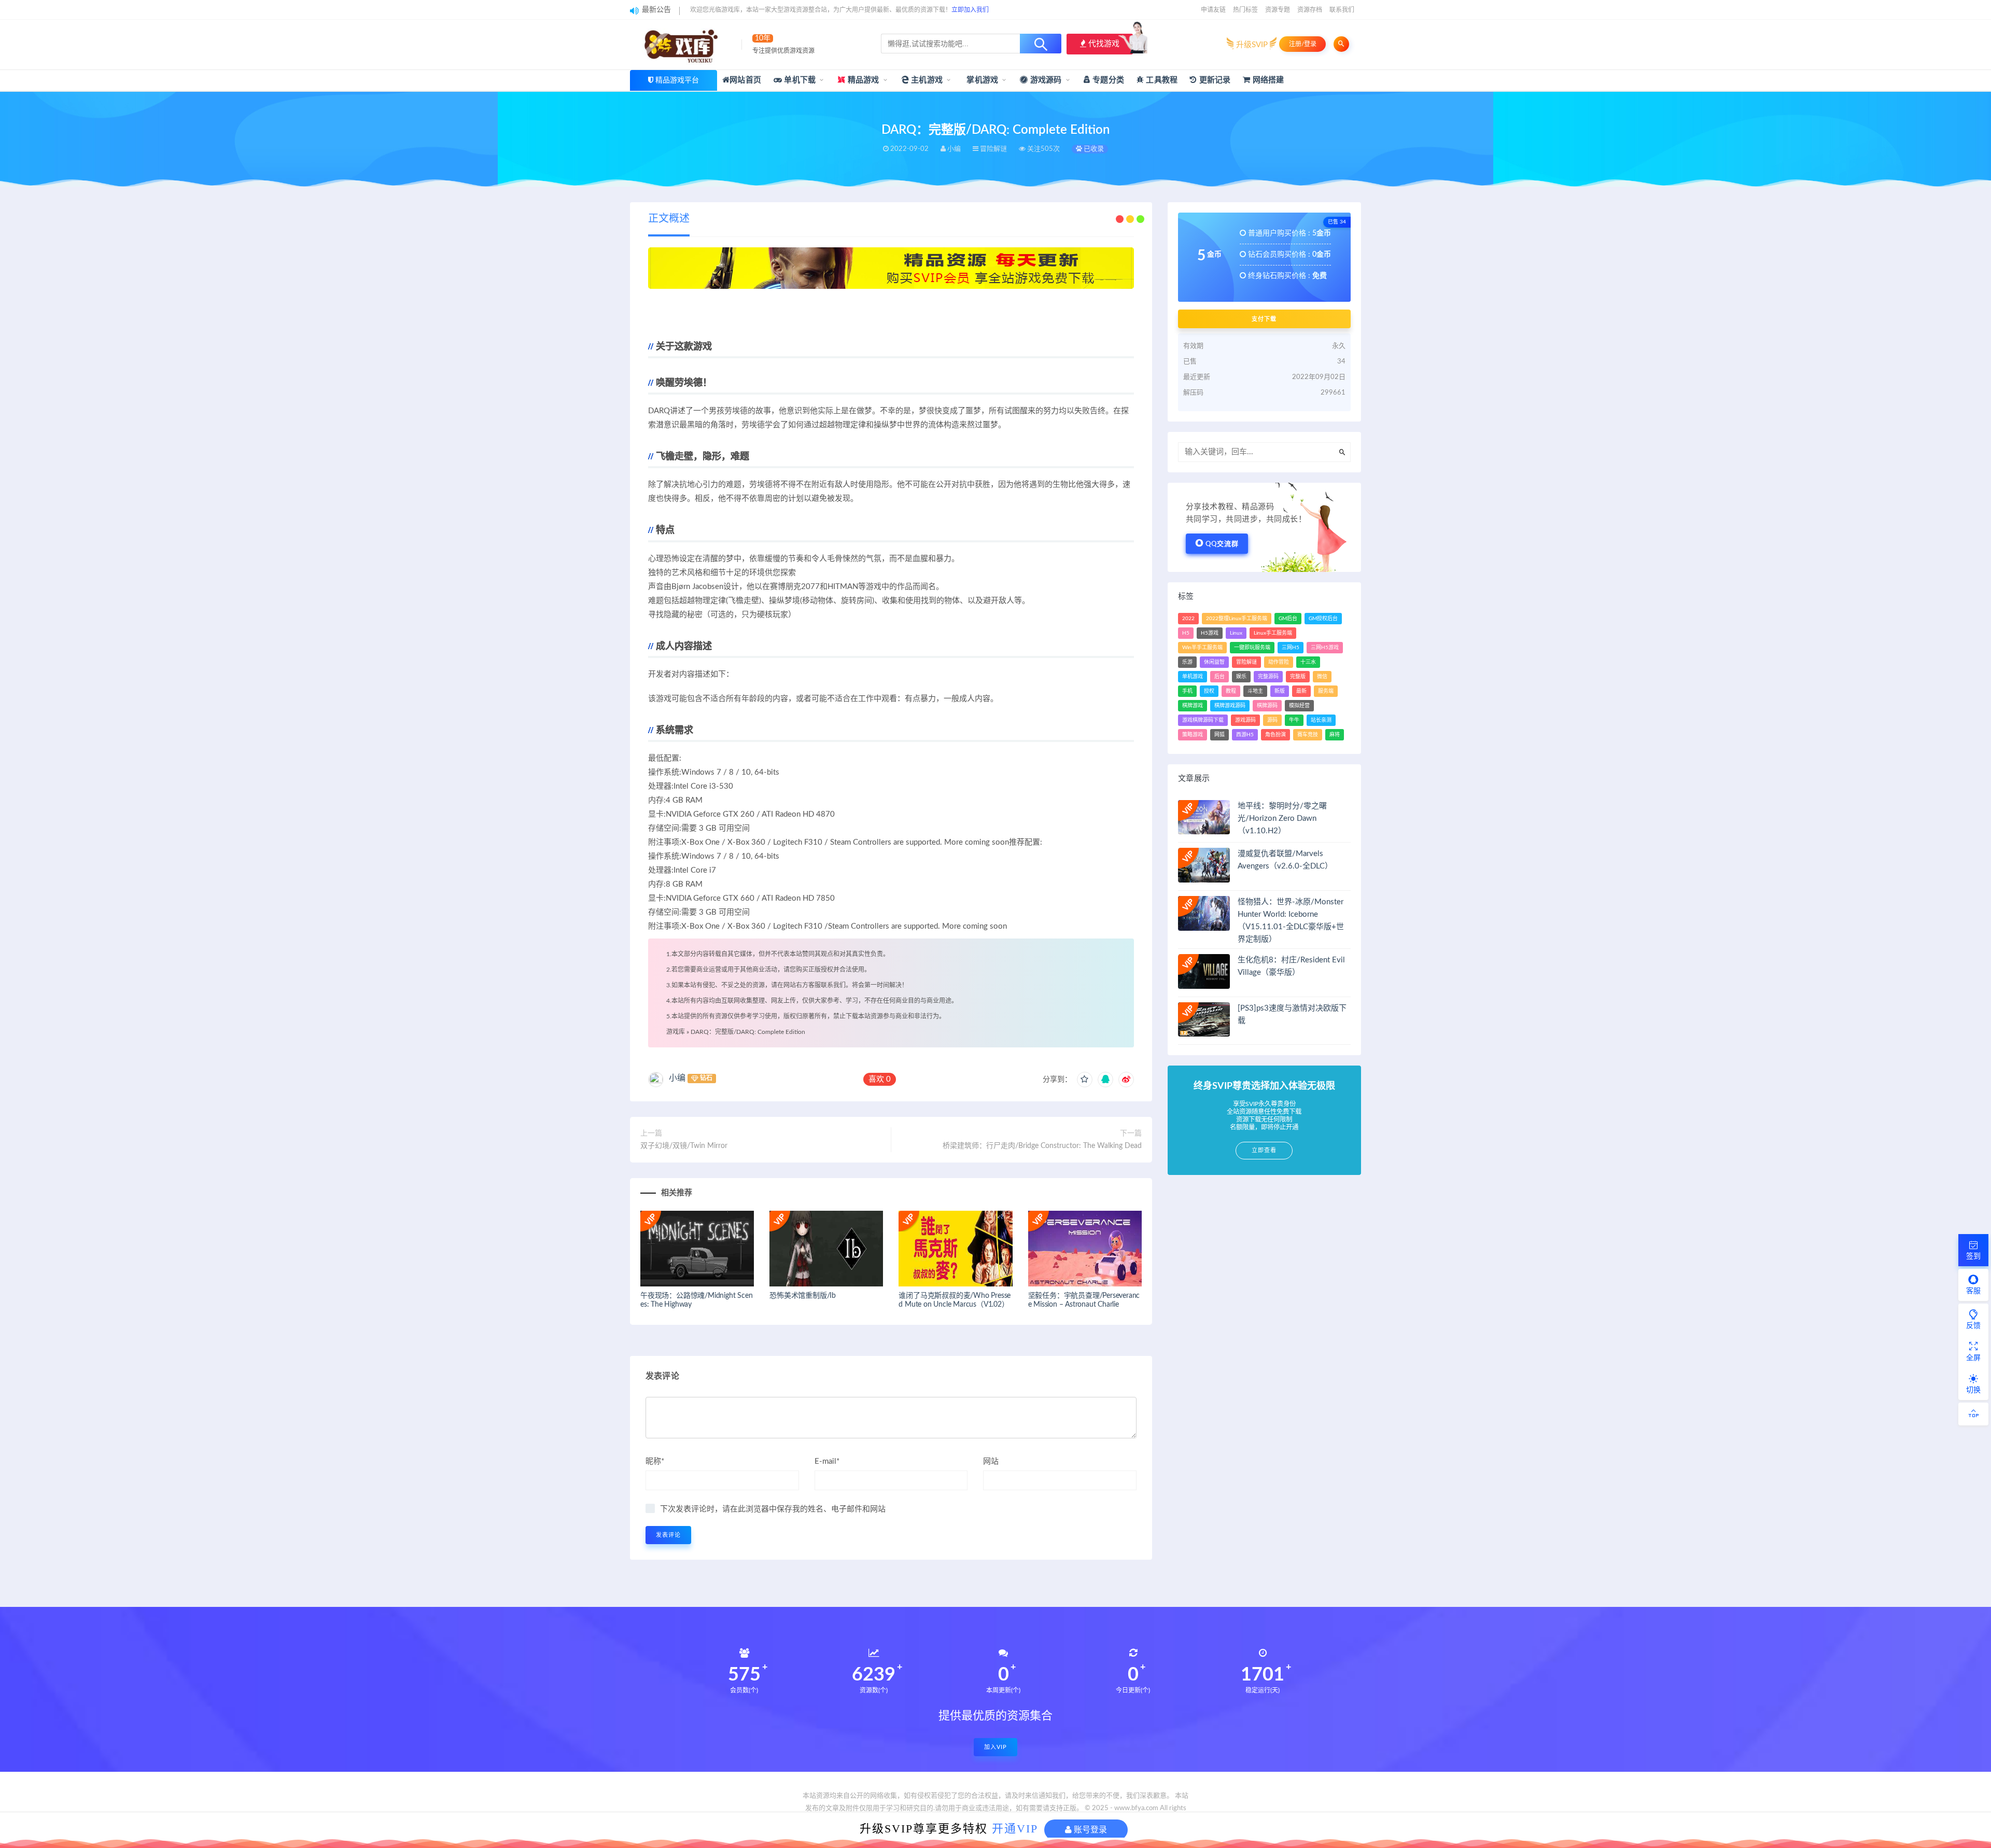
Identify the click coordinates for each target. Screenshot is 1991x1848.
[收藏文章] (1085, 1080)
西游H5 (1245, 735)
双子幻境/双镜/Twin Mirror (684, 1146)
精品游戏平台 (677, 80)
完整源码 (1268, 677)
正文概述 (669, 219)
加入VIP (995, 1747)
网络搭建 (1267, 80)
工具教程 (1161, 80)
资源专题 (1278, 10)
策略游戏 (1193, 735)
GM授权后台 (1323, 619)
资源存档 (1310, 10)
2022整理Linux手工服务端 (1237, 619)
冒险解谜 (1246, 662)
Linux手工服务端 (1273, 633)
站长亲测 (1321, 720)
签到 (1973, 1256)
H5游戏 (1210, 633)
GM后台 (1288, 619)
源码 (1272, 720)
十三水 (1308, 662)
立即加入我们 (970, 10)
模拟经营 (1299, 706)
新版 (1280, 691)
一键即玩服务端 (1252, 648)
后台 (1219, 677)
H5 (1186, 633)
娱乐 (1241, 677)
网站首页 (745, 80)
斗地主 (1255, 691)
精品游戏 (863, 80)
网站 (991, 1461)
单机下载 (799, 80)
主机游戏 (926, 80)
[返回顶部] (1973, 1414)
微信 (1322, 677)
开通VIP (1015, 1829)
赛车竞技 (1308, 735)
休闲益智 (1214, 662)
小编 (677, 1078)
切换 (1973, 1390)
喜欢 (880, 1079)
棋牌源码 (1267, 706)
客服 (1973, 1291)
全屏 (1973, 1358)
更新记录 (1214, 80)
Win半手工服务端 (1202, 648)
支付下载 (1264, 319)
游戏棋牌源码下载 (1203, 720)
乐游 (1187, 662)
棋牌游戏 (1193, 706)
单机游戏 (1193, 677)
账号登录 (1089, 1830)
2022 (1188, 619)
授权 (1209, 691)
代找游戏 (1103, 44)
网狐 (1219, 735)
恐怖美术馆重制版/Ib (803, 1296)
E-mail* (827, 1461)
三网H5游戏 (1325, 648)
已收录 (1093, 149)
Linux (1236, 633)
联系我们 (1342, 10)
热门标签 (1245, 10)
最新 (1301, 691)
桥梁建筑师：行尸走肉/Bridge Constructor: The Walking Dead (1042, 1146)
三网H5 (1291, 648)
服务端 (1326, 691)
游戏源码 (1045, 80)
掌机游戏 (981, 80)
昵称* (655, 1461)
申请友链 (1213, 10)
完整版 (1298, 677)
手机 (1187, 691)
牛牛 (1294, 720)
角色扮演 (1275, 735)
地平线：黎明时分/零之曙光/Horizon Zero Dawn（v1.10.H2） (1282, 818)
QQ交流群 (1222, 544)
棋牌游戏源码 (1230, 706)
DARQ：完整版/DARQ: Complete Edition (748, 1032)
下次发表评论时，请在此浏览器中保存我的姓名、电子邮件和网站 (773, 1509)
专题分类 (1107, 80)
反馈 (1973, 1326)
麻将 (1335, 735)
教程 (1231, 691)
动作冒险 (1279, 662)
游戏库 (676, 1032)
